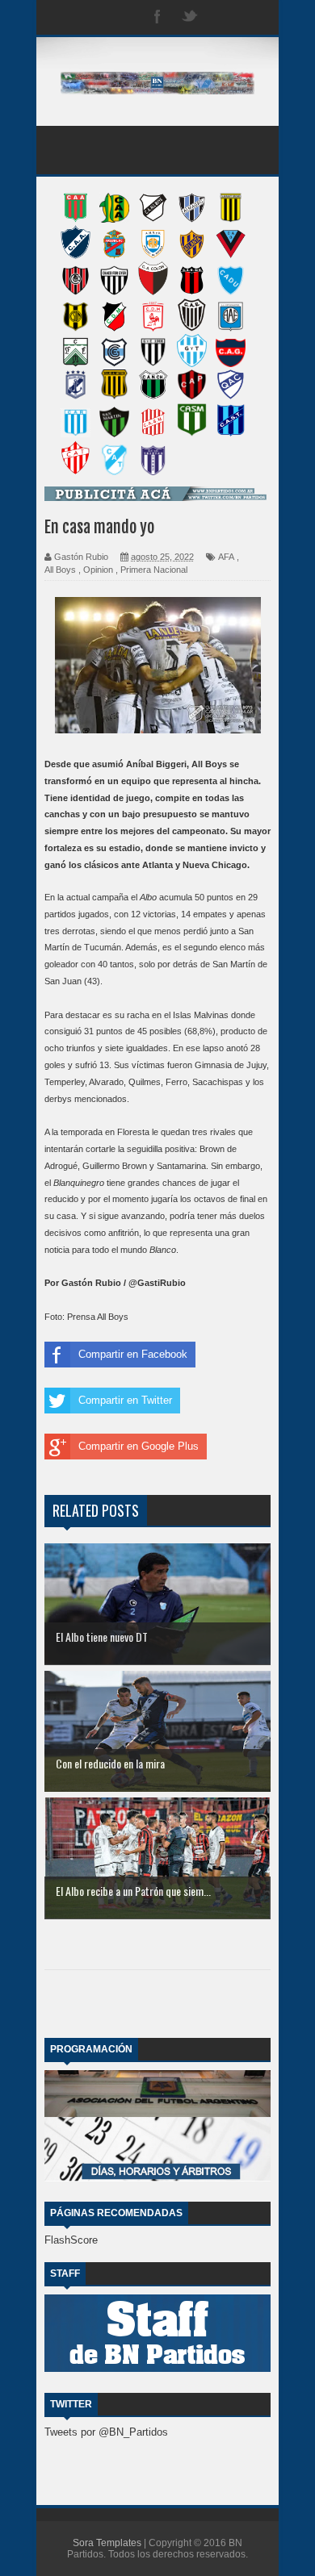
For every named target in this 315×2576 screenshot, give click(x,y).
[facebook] (157, 17)
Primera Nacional (154, 570)
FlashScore (71, 2240)
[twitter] (190, 17)
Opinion (98, 570)
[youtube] (254, 17)
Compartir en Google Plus (139, 1446)
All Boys (60, 570)
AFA (226, 557)
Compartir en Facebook (133, 1354)
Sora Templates (107, 2543)
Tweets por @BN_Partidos (106, 2432)
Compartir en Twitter (125, 1400)
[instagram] (222, 17)
